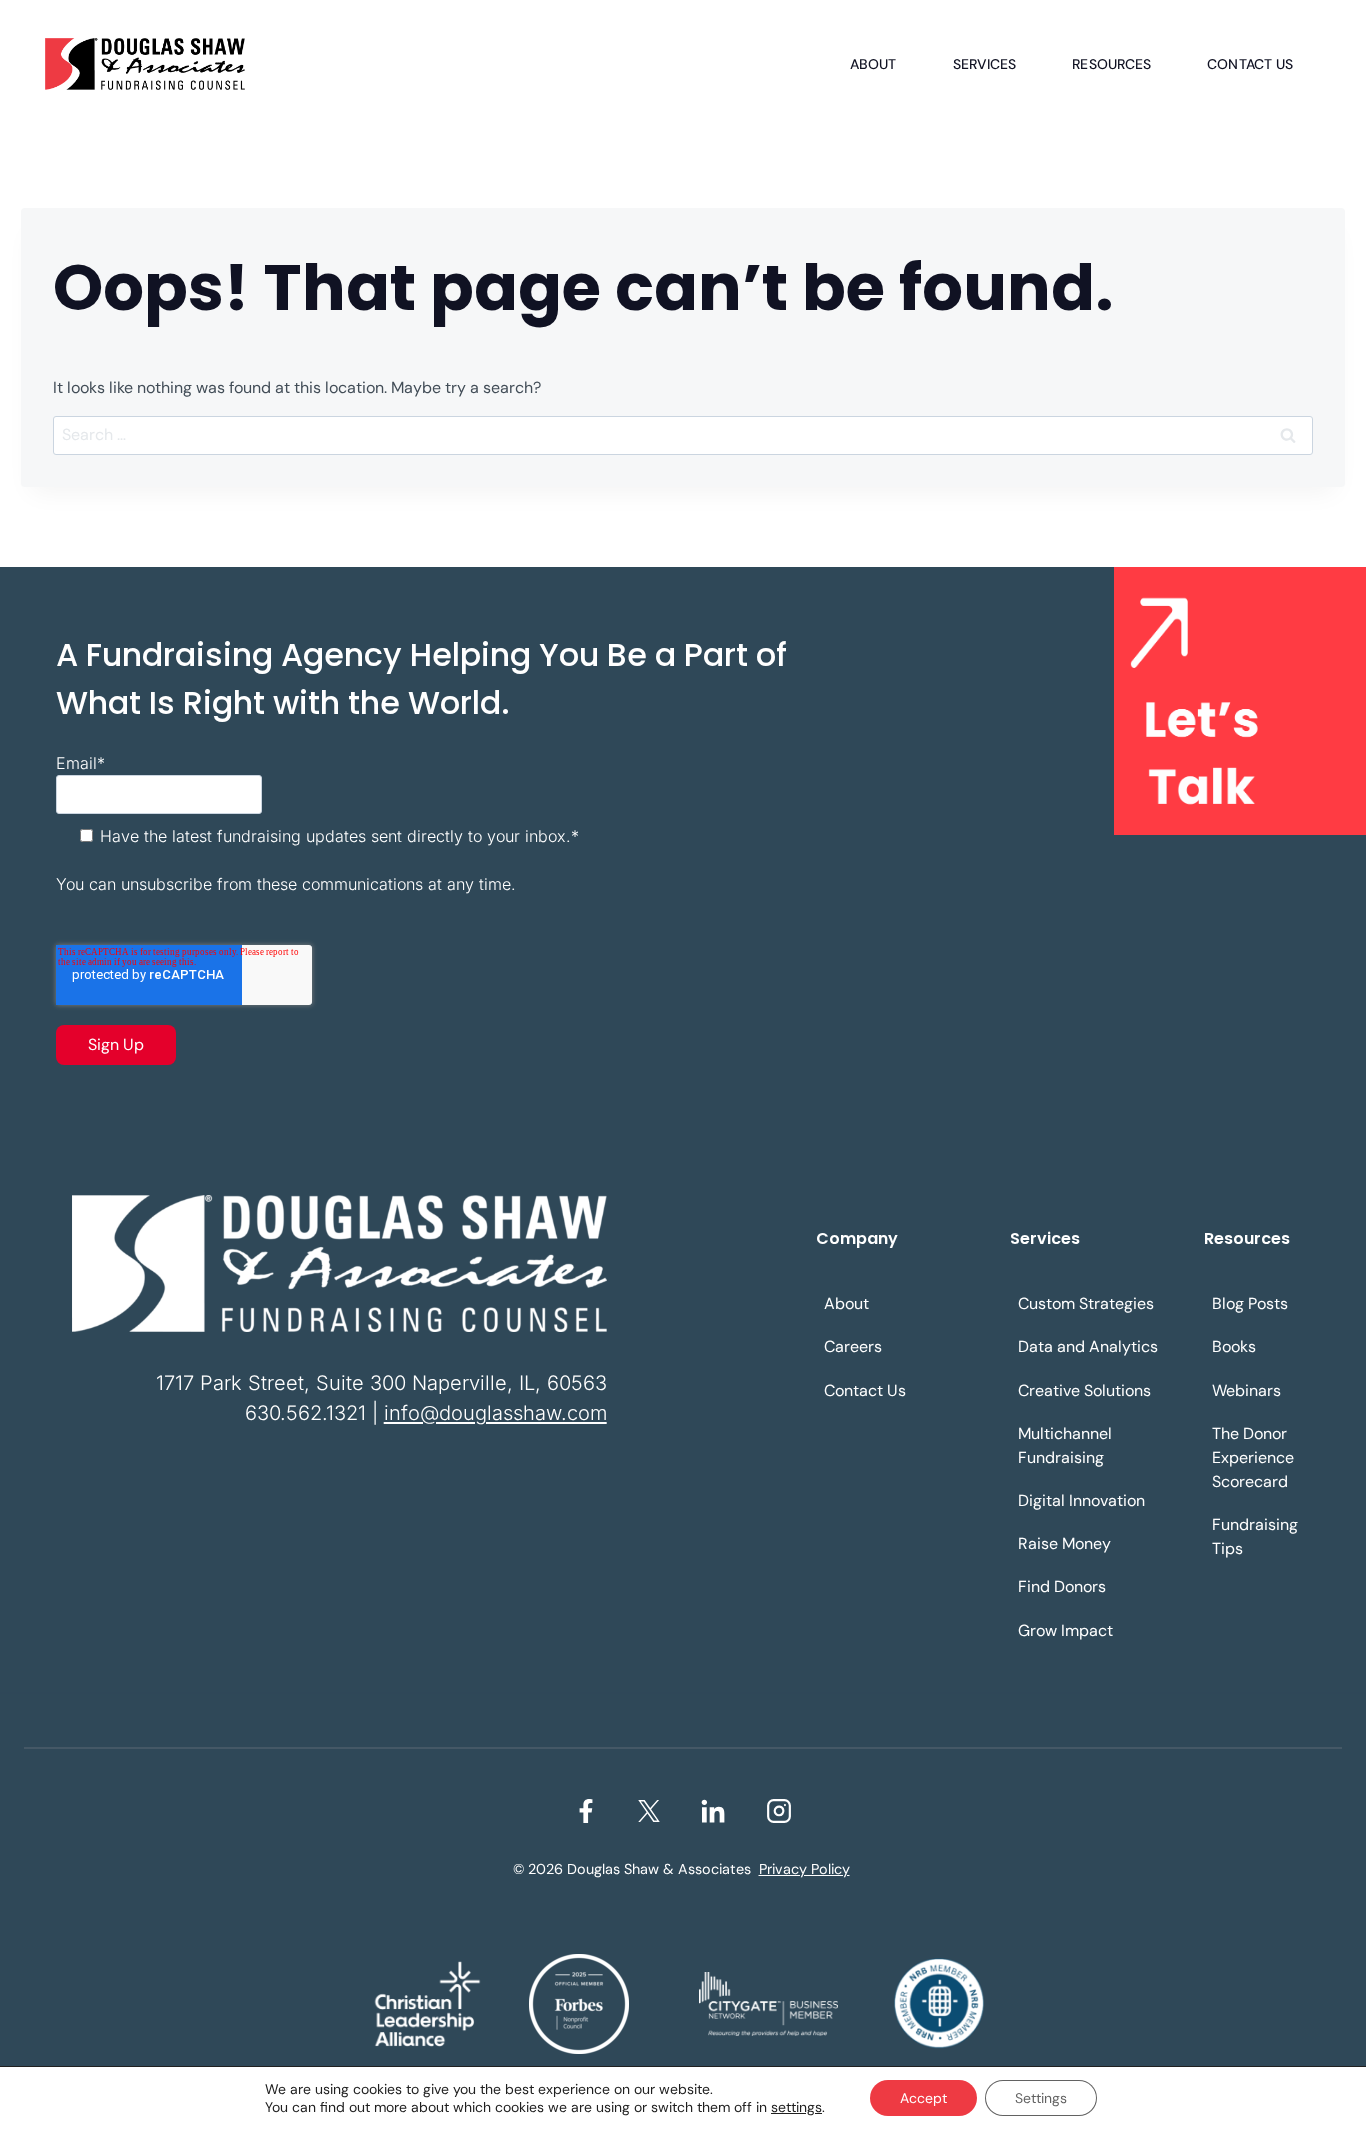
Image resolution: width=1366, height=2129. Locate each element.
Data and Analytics (1088, 1346)
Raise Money (1064, 1543)
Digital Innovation (1081, 1500)
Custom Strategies (1086, 1303)
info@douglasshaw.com (495, 1413)
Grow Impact (1065, 1630)
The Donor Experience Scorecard (1253, 1457)
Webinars (1246, 1390)
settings (796, 2107)
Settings (1041, 2098)
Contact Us (1250, 64)
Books (1234, 1346)
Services (985, 64)
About (873, 64)
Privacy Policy (804, 1869)
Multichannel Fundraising (1065, 1445)
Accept (923, 2098)
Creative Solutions (1084, 1390)
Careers (853, 1346)
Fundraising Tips (1255, 1536)
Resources (1111, 64)
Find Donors (1062, 1586)
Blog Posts (1250, 1303)
